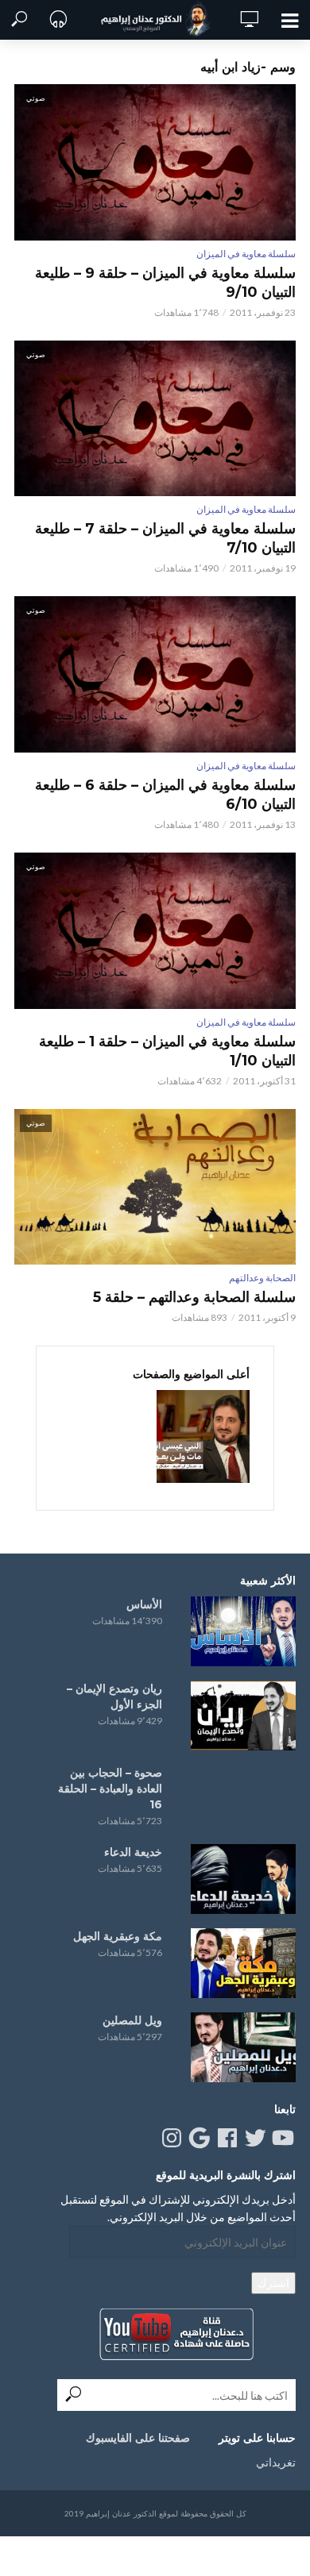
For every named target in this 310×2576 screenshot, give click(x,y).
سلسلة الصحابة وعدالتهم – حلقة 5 (194, 1297)
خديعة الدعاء (133, 1852)
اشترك (273, 2283)
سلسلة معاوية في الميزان (246, 254)
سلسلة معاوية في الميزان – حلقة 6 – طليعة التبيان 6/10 (165, 795)
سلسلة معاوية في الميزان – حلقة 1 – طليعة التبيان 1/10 (167, 1051)
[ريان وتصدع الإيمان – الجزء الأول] (243, 1715)
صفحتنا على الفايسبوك (138, 2438)
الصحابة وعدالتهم (262, 1278)
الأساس (144, 1604)
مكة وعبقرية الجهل (118, 1936)
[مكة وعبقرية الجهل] (243, 1963)
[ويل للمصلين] (243, 2047)
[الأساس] (243, 1631)
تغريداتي (276, 2462)
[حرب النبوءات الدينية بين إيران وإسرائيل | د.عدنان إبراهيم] (203, 1436)
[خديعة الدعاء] (243, 1879)
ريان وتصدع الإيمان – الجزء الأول (114, 1696)
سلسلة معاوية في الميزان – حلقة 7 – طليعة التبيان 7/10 (165, 538)
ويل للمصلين (132, 2020)
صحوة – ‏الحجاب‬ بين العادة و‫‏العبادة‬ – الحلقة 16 (110, 1789)
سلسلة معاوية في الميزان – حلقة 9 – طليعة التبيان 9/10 (165, 283)
